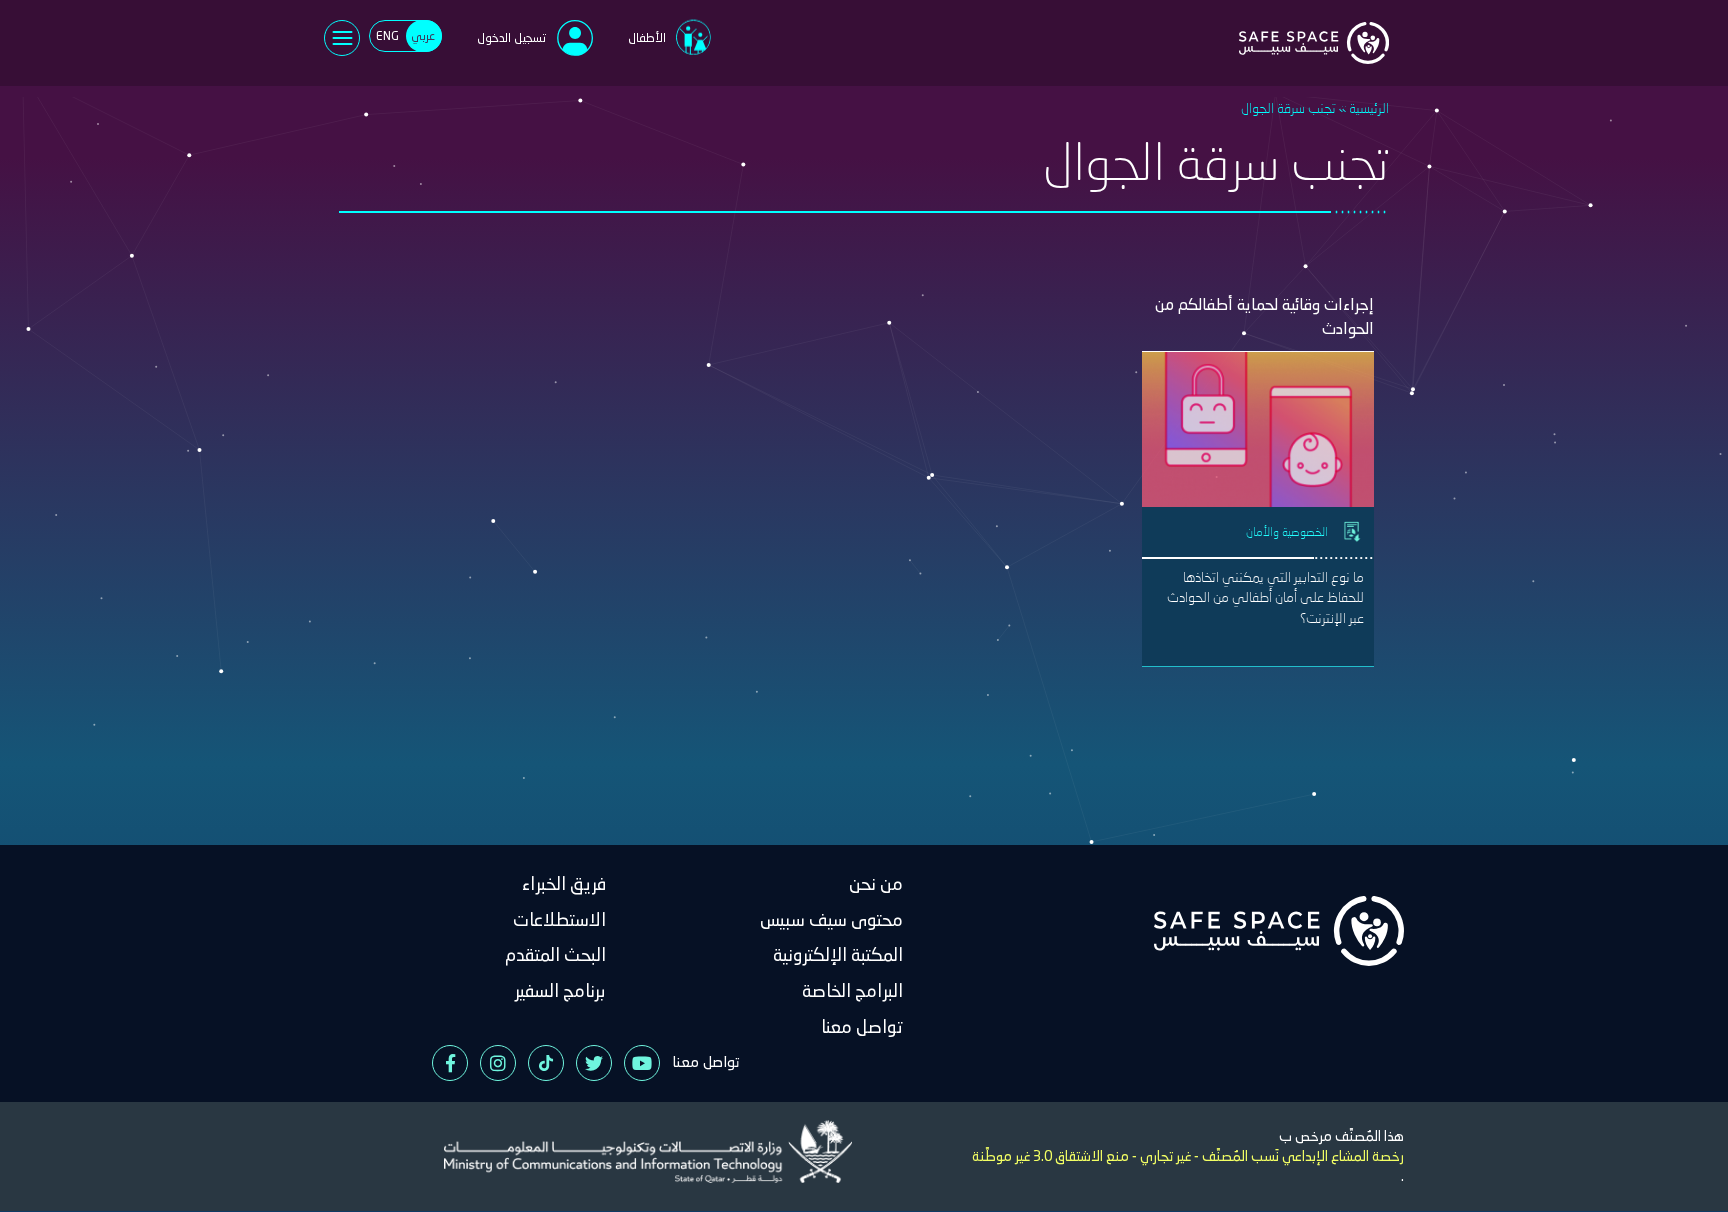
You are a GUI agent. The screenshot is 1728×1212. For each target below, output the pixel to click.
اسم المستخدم (689, 87)
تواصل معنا (862, 1026)
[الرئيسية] (1314, 31)
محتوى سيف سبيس (831, 919)
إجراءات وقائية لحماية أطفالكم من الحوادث (1264, 316)
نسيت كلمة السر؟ (501, 233)
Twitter (594, 1063)
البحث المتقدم (555, 954)
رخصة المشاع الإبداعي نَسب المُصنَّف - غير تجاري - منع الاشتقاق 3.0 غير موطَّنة (1188, 1156)
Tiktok (546, 1063)
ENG (387, 35)
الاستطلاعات (559, 919)
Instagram (498, 1063)
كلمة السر (699, 155)
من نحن (876, 883)
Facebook (450, 1063)
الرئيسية (1369, 107)
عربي (423, 35)
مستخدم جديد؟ (587, 278)
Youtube (642, 1063)
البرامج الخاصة (852, 990)
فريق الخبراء (564, 883)
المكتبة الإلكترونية (838, 954)
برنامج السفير (560, 990)
